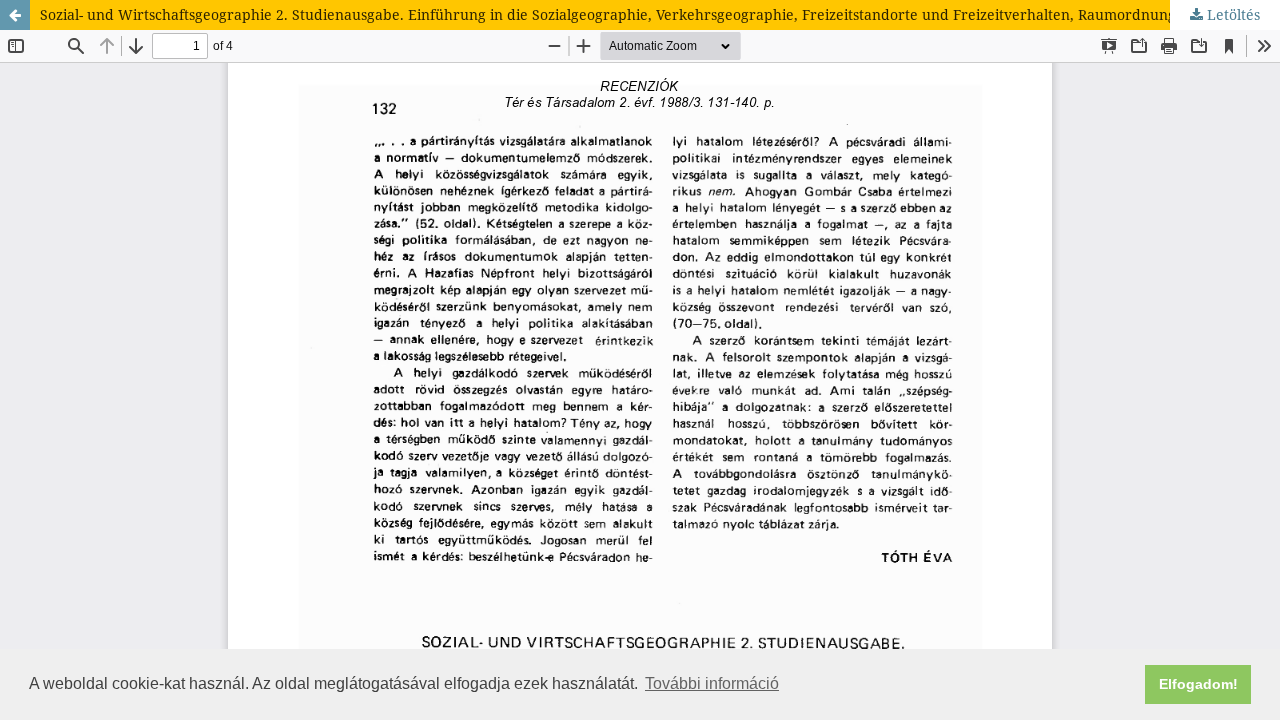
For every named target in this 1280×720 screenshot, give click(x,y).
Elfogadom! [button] (1198, 684)
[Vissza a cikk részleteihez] (15, 15)
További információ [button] (712, 683)
